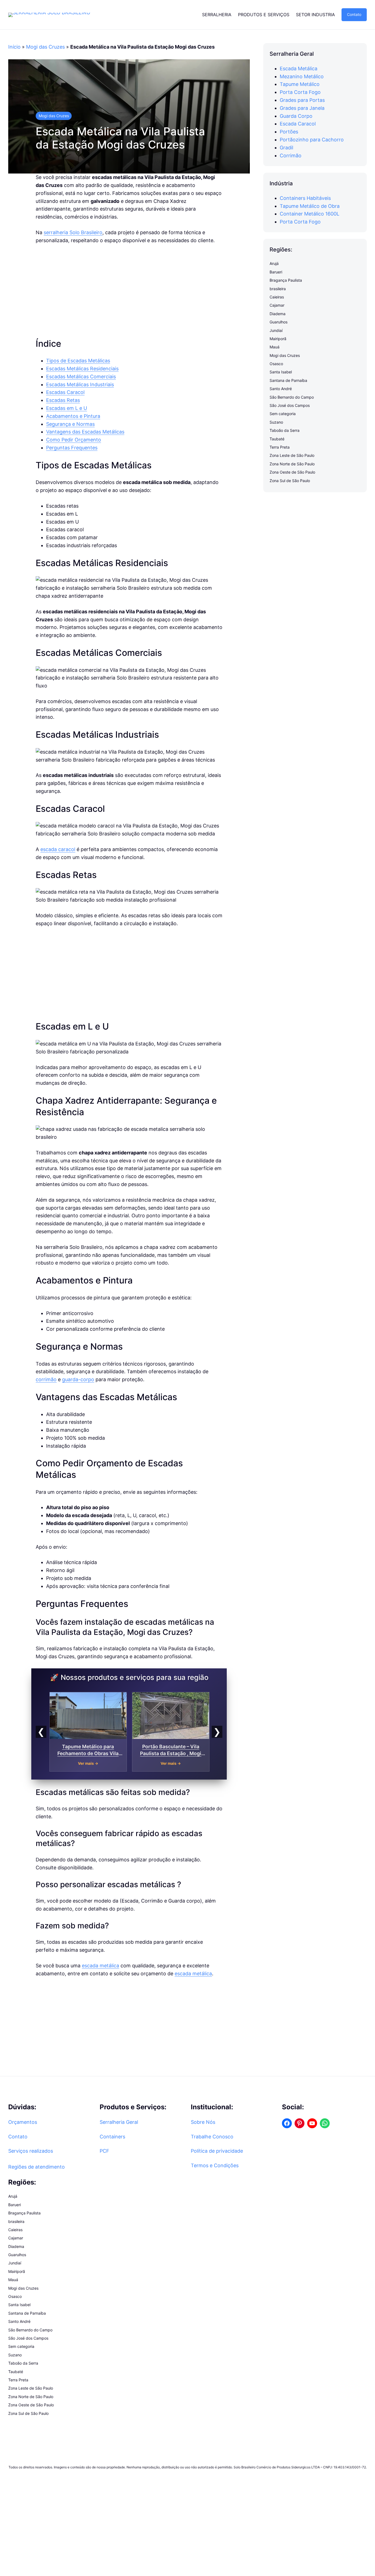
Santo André (281, 389)
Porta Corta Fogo (300, 92)
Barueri (276, 272)
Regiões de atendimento (37, 2167)
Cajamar (277, 305)
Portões (289, 132)
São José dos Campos (290, 405)
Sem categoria (283, 414)
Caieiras (277, 297)
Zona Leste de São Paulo (292, 456)
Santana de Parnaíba (288, 380)
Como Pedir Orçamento (74, 440)
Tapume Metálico (300, 84)
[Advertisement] (129, 291)
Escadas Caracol (65, 392)
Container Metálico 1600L (310, 214)
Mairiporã (278, 339)
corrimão (46, 1379)
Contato (354, 14)
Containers (112, 2137)
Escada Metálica (299, 68)
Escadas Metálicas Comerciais (81, 377)
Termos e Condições (215, 2165)
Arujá (274, 264)
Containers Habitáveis (305, 198)
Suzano (276, 422)
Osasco (276, 364)
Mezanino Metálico (302, 76)
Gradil (286, 148)
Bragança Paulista (286, 280)
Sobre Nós (203, 2122)
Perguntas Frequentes (72, 448)
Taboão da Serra (285, 430)
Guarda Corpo (296, 116)
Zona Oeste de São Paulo (292, 472)
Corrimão (291, 156)
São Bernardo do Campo (292, 397)
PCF (104, 2151)
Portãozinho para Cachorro (312, 140)
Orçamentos (23, 2122)
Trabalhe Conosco (212, 2137)
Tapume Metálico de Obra (310, 206)
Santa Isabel (281, 372)
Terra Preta (280, 447)
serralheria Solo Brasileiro (73, 232)
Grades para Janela (302, 108)
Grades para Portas (302, 100)
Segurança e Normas (70, 424)
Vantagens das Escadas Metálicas (85, 432)
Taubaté (277, 439)
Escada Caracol (298, 124)
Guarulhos (279, 322)
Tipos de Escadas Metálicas (78, 361)
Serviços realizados (31, 2151)
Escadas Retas (63, 400)
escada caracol (58, 849)
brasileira (278, 289)
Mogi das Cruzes (45, 47)
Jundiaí (276, 330)
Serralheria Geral (119, 2122)
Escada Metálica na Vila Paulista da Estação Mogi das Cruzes (120, 138)
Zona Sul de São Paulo (290, 481)
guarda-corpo (78, 1379)
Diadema (278, 314)
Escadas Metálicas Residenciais (82, 369)
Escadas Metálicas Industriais (80, 384)
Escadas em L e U (67, 408)
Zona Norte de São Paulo (292, 464)
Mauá (275, 347)
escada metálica (100, 1966)
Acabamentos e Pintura (73, 416)
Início (14, 47)
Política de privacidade (217, 2151)
